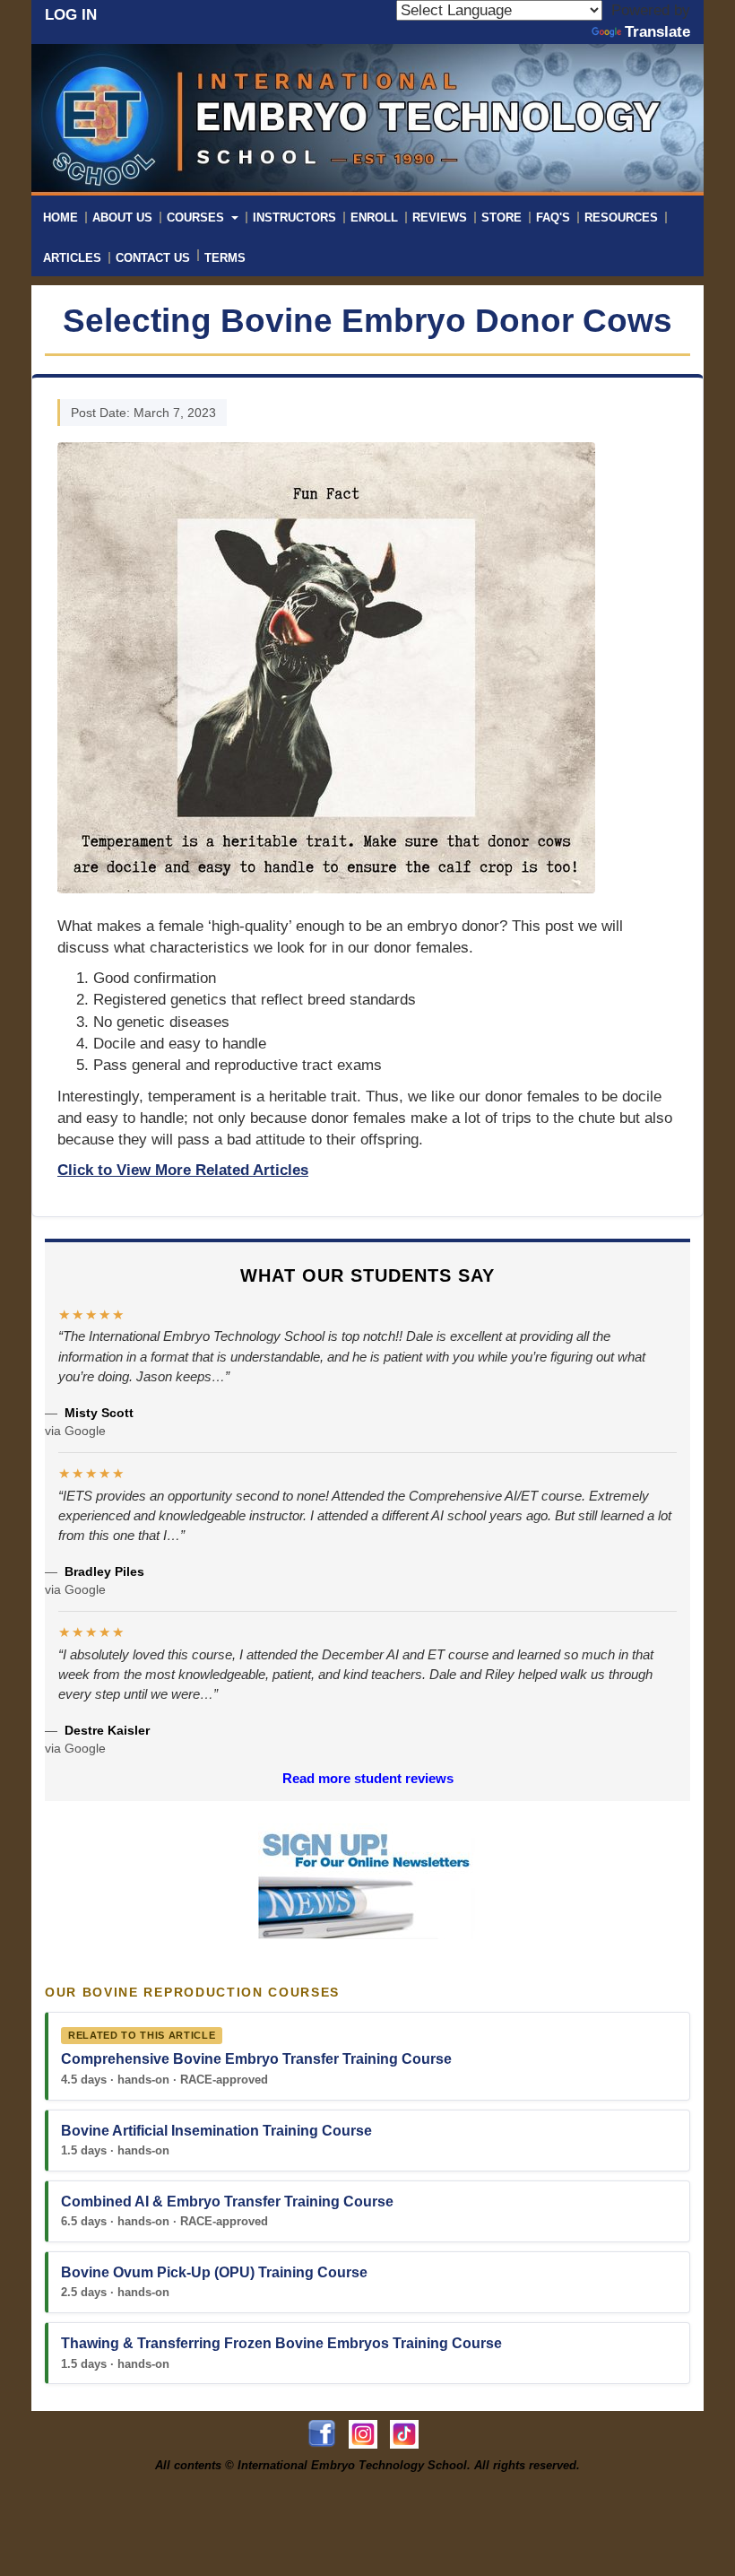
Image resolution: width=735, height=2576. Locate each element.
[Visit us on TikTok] (409, 2434)
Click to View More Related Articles (183, 1170)
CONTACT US (153, 258)
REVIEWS (440, 218)
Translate (657, 32)
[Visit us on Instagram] (369, 2434)
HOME (61, 218)
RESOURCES (621, 218)
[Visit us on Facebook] (328, 2434)
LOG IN (71, 15)
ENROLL (374, 218)
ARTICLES (72, 258)
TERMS (225, 258)
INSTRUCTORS (294, 218)
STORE (502, 218)
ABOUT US (122, 218)
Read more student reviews (368, 1778)
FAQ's (553, 218)
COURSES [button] (197, 218)
